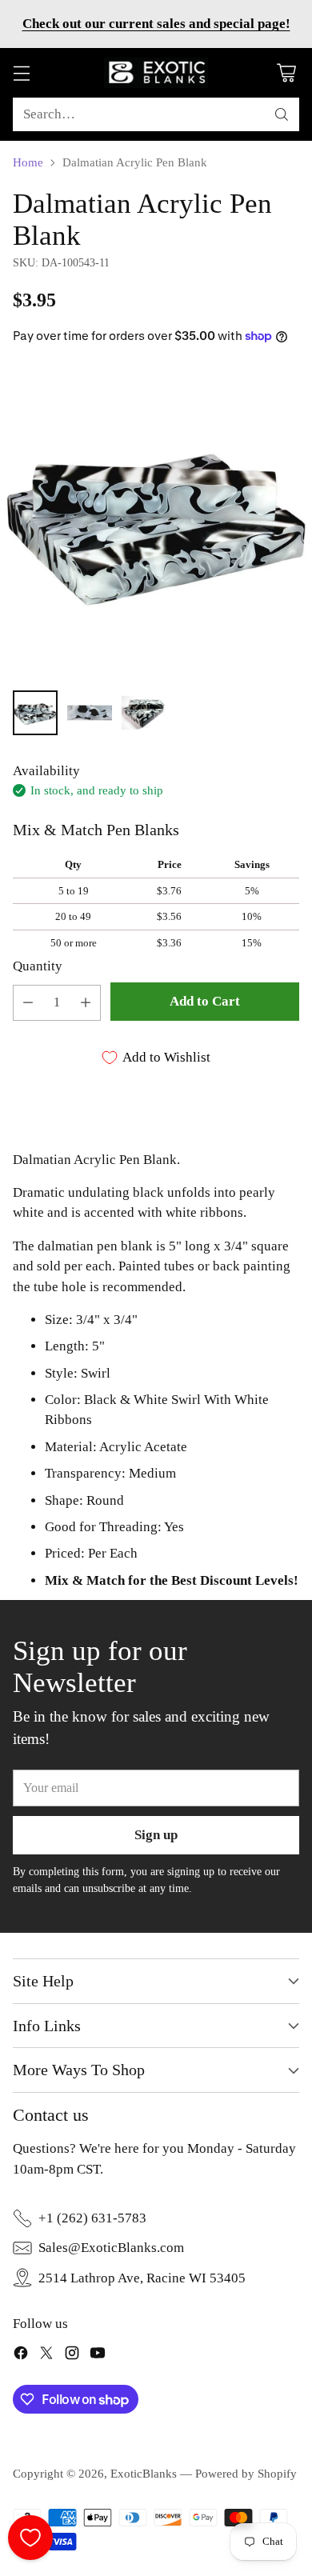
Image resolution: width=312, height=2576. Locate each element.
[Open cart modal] (286, 73)
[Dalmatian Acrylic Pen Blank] (156, 522)
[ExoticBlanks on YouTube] (98, 2356)
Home (28, 162)
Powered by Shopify (246, 2474)
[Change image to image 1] (35, 713)
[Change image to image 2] (90, 713)
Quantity (38, 966)
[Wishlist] (30, 2538)
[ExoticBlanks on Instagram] (72, 2356)
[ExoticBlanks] (156, 73)
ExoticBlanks (144, 2474)
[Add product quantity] (86, 1003)
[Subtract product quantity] (28, 1003)
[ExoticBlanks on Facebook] (21, 2356)
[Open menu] (21, 73)
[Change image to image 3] (144, 713)
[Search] (282, 114)
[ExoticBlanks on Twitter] (46, 2356)
